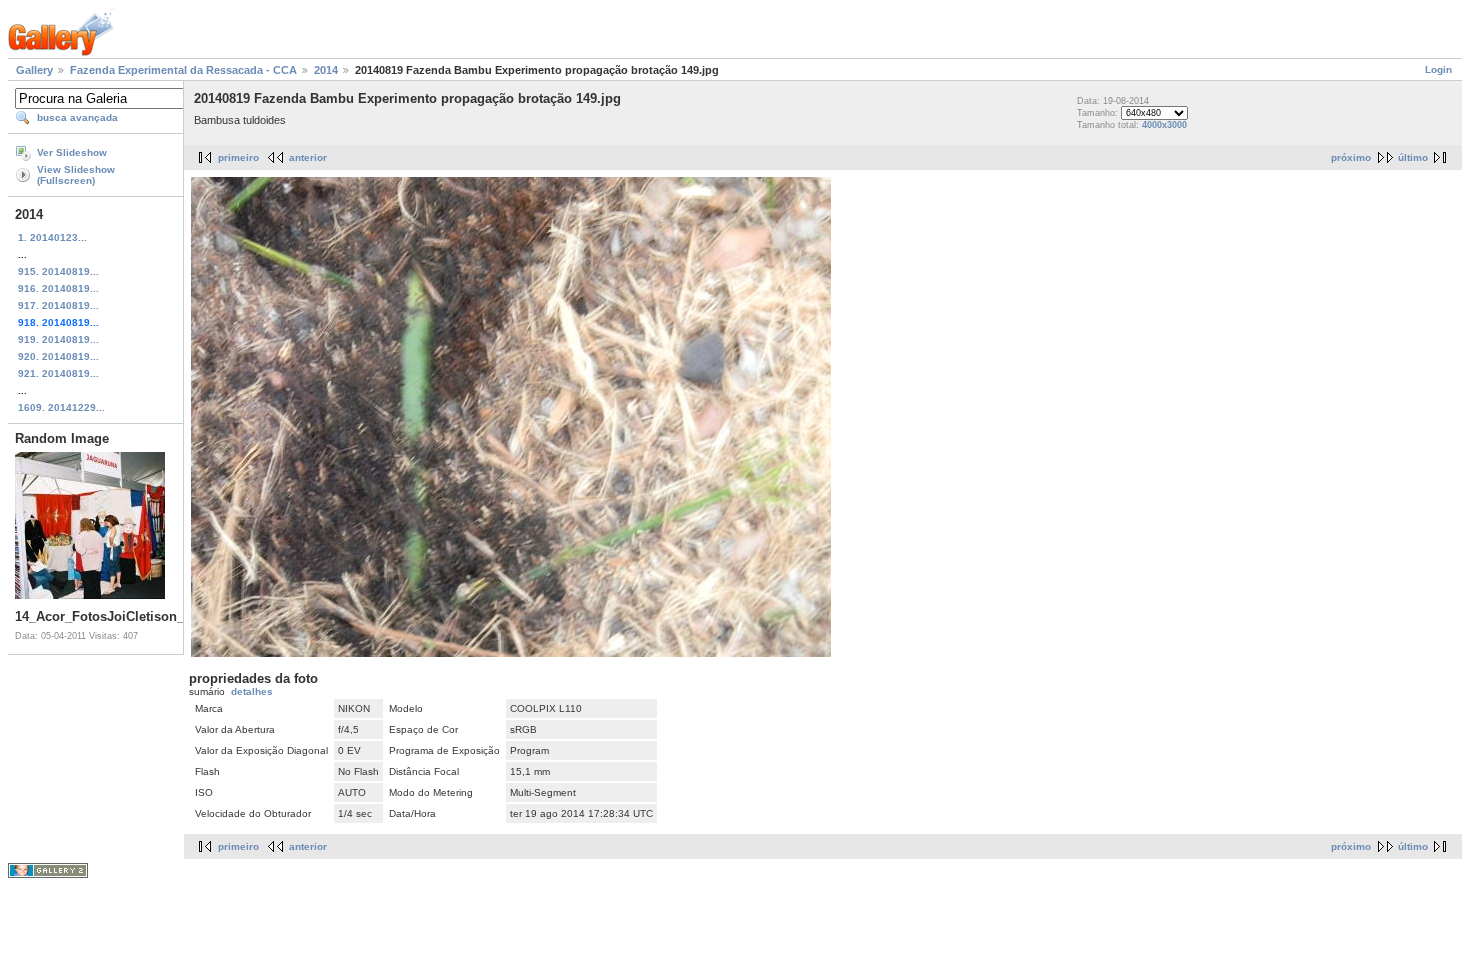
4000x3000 (1164, 125)
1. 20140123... (52, 237)
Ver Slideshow (72, 152)
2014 (326, 70)
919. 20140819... (58, 339)
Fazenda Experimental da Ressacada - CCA (183, 70)
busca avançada (77, 117)
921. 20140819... (58, 373)
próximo (1351, 157)
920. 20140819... (58, 356)
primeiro (238, 157)
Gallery (34, 70)
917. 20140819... (58, 305)
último (1413, 157)
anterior (308, 157)
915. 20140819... (58, 271)
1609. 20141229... (61, 407)
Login (1438, 69)
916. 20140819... (58, 288)
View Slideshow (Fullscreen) (76, 175)
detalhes (252, 691)
